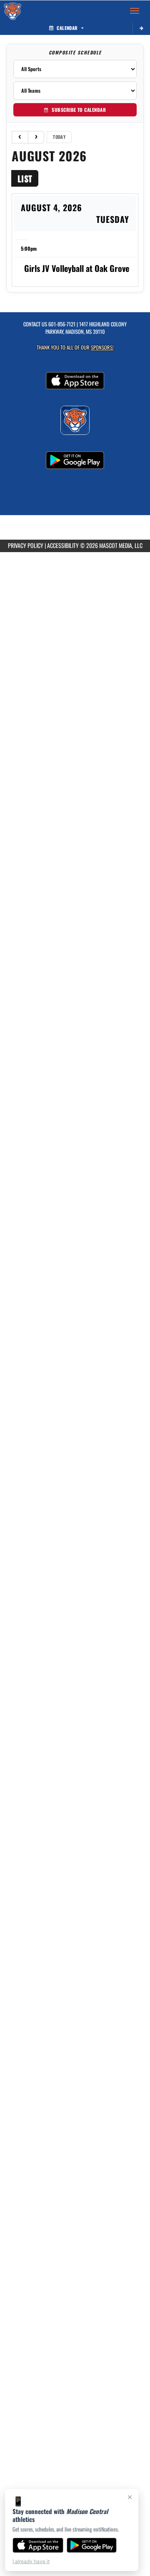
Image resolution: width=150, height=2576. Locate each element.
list (25, 178)
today (59, 137)
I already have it (31, 2561)
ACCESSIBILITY (63, 545)
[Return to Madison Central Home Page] (12, 11)
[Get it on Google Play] (92, 2545)
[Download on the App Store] (38, 2545)
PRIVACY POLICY (26, 545)
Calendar (67, 28)
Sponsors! (102, 347)
